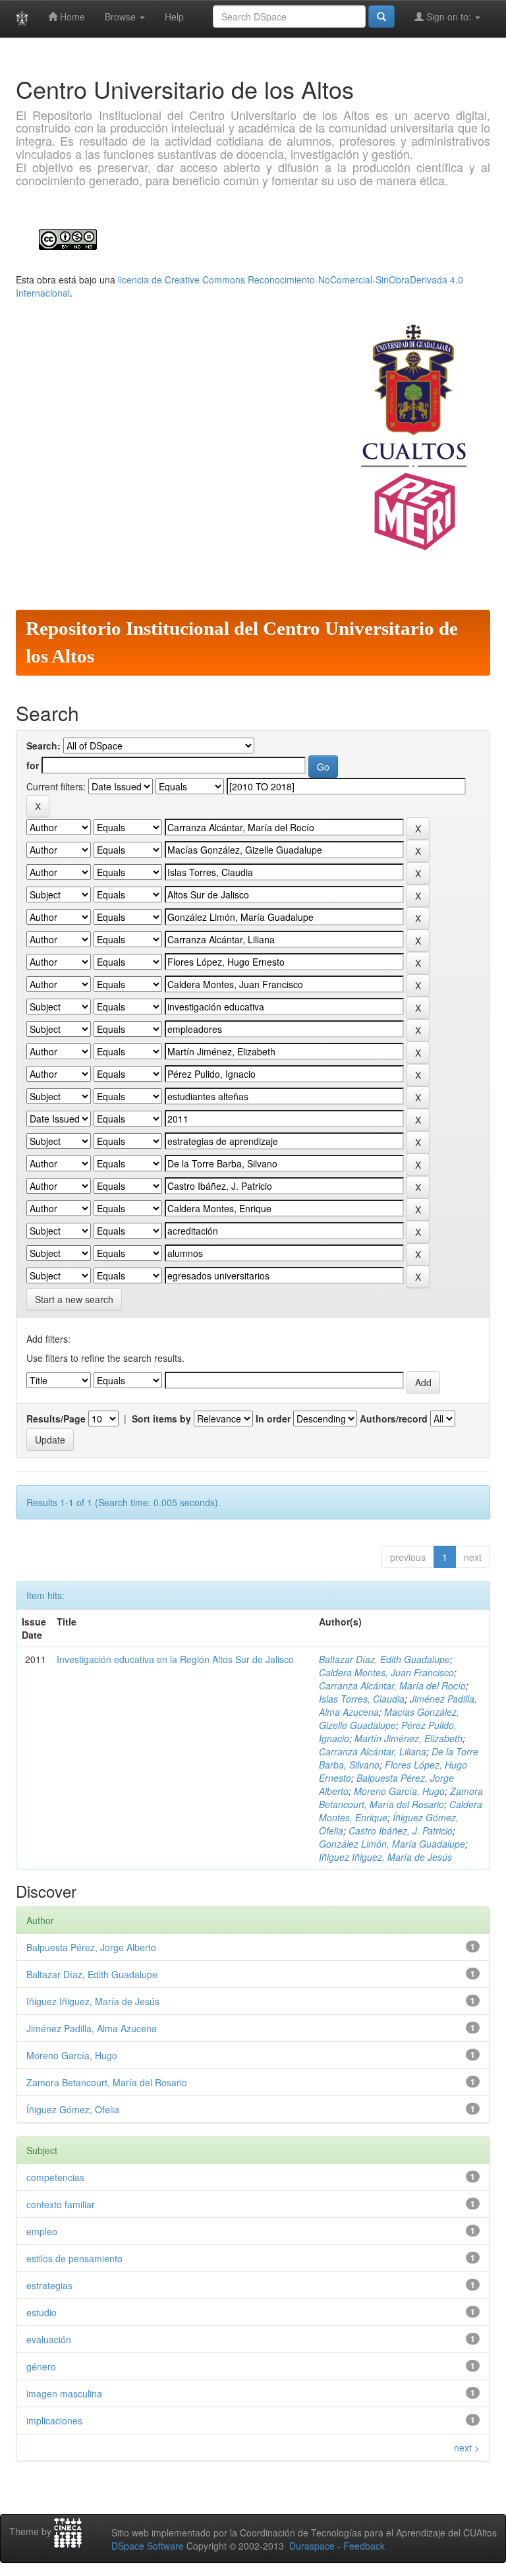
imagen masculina (64, 2393)
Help (174, 16)
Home (71, 16)
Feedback (364, 2546)
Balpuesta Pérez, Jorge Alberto (91, 1947)
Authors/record (394, 1419)
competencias (55, 2177)
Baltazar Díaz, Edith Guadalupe (384, 1659)
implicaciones (54, 2420)
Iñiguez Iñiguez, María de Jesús (385, 1857)
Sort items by (161, 1419)
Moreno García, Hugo (399, 1791)
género (41, 2366)
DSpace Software (148, 2546)
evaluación (49, 2339)
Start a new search (74, 1299)
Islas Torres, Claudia (362, 1699)
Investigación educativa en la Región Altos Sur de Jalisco (175, 1659)
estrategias (49, 2285)
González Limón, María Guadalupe (392, 1844)
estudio (42, 2312)
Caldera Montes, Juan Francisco (386, 1672)
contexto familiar (61, 2204)
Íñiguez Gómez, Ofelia (73, 2109)
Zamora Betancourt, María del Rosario (401, 1798)
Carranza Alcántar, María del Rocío (392, 1685)
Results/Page (56, 1419)
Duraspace (312, 2546)
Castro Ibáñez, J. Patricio (401, 1830)
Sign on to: (449, 16)
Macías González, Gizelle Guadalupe (389, 1718)
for (33, 765)
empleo (42, 2231)
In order (273, 1419)
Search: (43, 746)
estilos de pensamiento (74, 2258)
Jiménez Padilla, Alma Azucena (92, 2028)
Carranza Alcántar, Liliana (373, 1751)
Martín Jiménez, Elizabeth (408, 1738)
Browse (122, 16)
